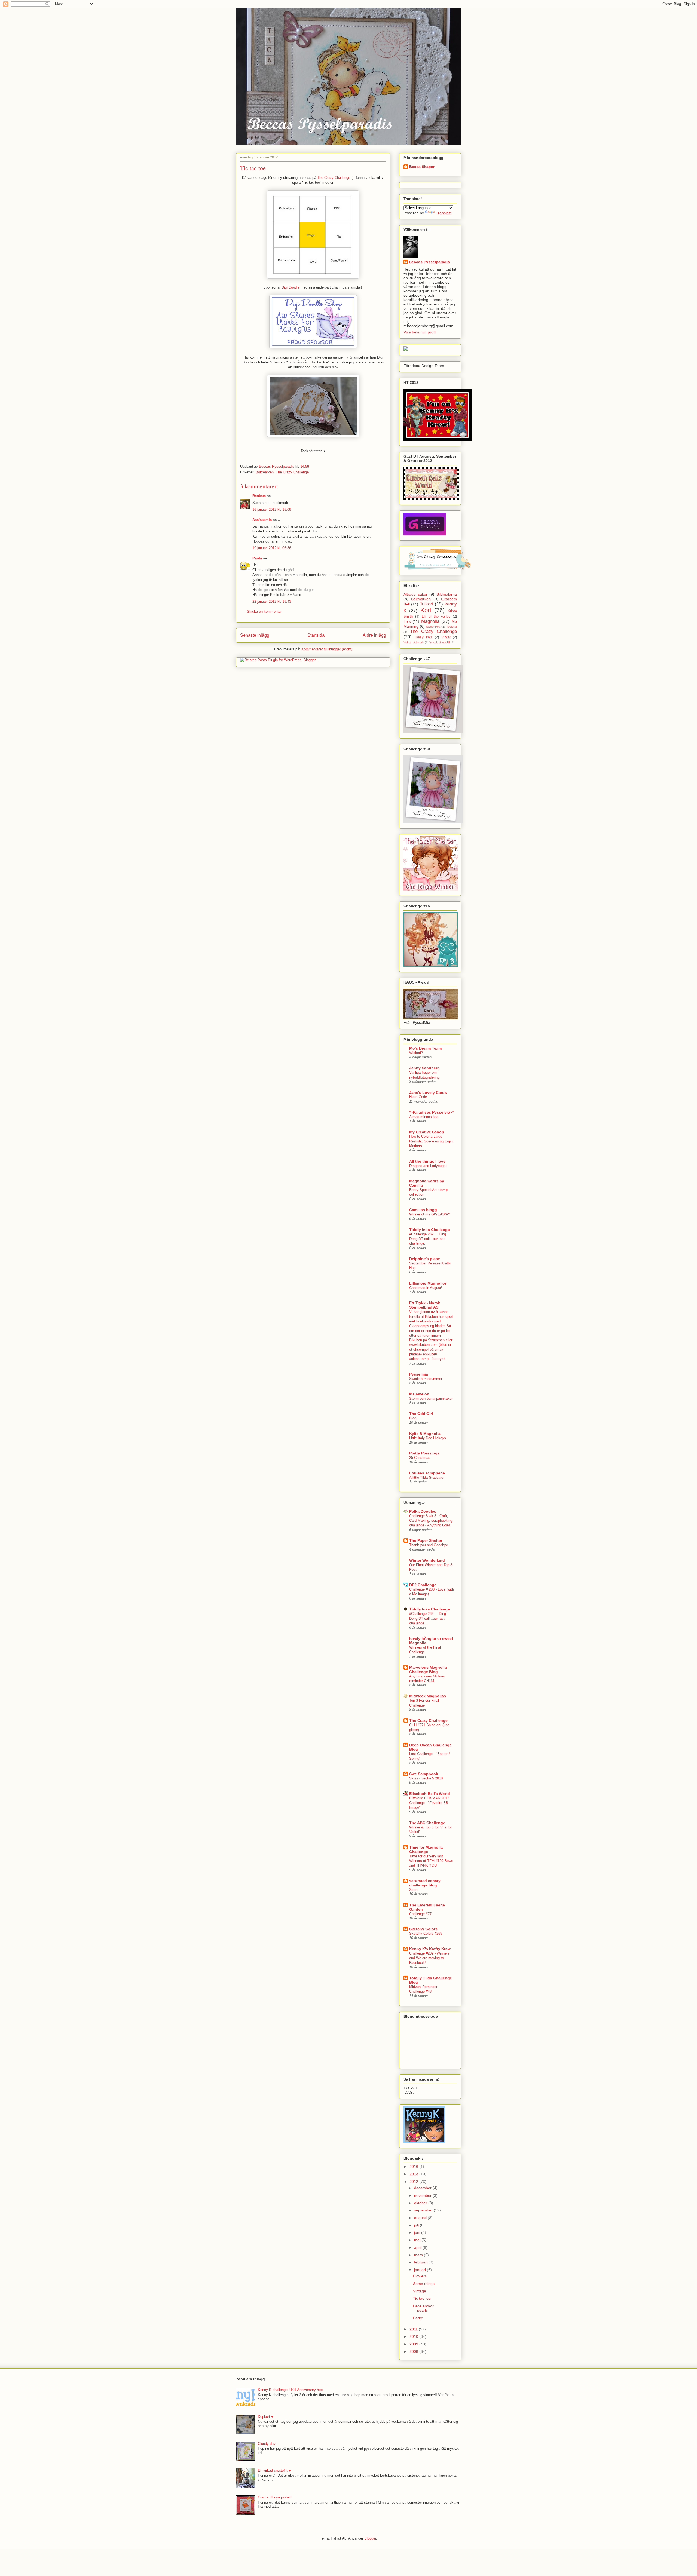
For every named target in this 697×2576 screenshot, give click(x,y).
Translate (444, 213)
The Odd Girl (421, 1414)
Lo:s (407, 621)
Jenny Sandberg (424, 1068)
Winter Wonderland (427, 1560)
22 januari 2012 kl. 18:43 (272, 601)
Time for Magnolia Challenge (426, 1849)
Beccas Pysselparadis (429, 262)
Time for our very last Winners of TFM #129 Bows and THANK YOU (431, 1861)
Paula (257, 558)
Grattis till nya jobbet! (275, 2497)
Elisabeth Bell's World (429, 1794)
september (424, 2210)
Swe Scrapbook (424, 1774)
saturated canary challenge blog (425, 1883)
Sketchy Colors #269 (426, 1933)
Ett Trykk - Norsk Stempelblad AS (425, 1305)
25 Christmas (420, 1458)
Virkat (446, 637)
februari (421, 2262)
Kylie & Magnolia (425, 1434)
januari (421, 2270)
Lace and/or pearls (423, 2308)
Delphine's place (425, 1259)
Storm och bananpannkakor (431, 1399)
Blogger (370, 2538)
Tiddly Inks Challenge (429, 1230)
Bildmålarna (447, 594)
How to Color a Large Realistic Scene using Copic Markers (431, 1141)
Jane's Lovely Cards (428, 1092)
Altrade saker (415, 594)
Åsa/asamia (262, 520)
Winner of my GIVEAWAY (430, 1214)
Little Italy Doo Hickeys (428, 1438)
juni (418, 2232)
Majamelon (419, 1394)
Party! (418, 2318)
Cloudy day (267, 2444)
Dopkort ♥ (266, 2417)
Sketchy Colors (423, 1929)
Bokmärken (265, 472)
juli (417, 2225)
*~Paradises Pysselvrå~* (431, 1112)
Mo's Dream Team (425, 1048)
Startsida (316, 635)
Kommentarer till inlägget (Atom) (327, 649)
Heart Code (418, 1097)
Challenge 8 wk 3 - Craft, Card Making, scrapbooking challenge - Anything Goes (431, 1521)
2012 (414, 2182)
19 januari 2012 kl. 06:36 (272, 548)
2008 (414, 2351)
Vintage (420, 2291)
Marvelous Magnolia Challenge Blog (428, 1670)
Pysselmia (419, 1374)
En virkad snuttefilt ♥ (274, 2471)
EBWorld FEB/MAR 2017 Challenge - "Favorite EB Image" (429, 1803)
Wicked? (416, 1053)
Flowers (420, 2276)
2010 (414, 2336)
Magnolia (430, 621)
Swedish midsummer (426, 1379)
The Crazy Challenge (333, 178)
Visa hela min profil (420, 332)
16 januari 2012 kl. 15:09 (272, 509)
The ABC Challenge (427, 1823)
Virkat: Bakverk (414, 642)
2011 (414, 2329)
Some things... (425, 2284)
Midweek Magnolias (428, 1696)
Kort (426, 610)
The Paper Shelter (426, 1540)
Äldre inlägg (374, 635)
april (418, 2247)
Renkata (259, 496)
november (423, 2195)
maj (418, 2240)
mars (419, 2255)
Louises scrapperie (427, 1473)
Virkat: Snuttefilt (440, 642)
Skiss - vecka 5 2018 (426, 1778)
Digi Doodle (291, 287)
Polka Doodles (423, 1511)
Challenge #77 (420, 1914)
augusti (421, 2218)
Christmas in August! (426, 1288)
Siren (413, 1890)
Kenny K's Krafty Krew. (430, 1949)
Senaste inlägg (255, 635)
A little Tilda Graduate (426, 1477)
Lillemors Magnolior (428, 1283)
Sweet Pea (433, 627)
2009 (414, 2344)
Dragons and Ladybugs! (428, 1166)
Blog (413, 1418)
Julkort (427, 604)
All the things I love (427, 1161)
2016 (414, 2167)
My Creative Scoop (427, 1132)
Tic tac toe (422, 2298)
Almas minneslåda (424, 1117)
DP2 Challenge (423, 1585)
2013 (414, 2174)
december (423, 2188)
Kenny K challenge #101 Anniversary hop (290, 2390)
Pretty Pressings (424, 1453)
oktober (421, 2203)
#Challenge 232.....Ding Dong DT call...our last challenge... (428, 1239)
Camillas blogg (423, 1210)
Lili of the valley (436, 617)
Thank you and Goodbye (429, 1545)
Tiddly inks (423, 637)
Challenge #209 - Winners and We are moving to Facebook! (429, 1958)
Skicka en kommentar (264, 612)
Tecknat (452, 627)
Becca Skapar (422, 167)
